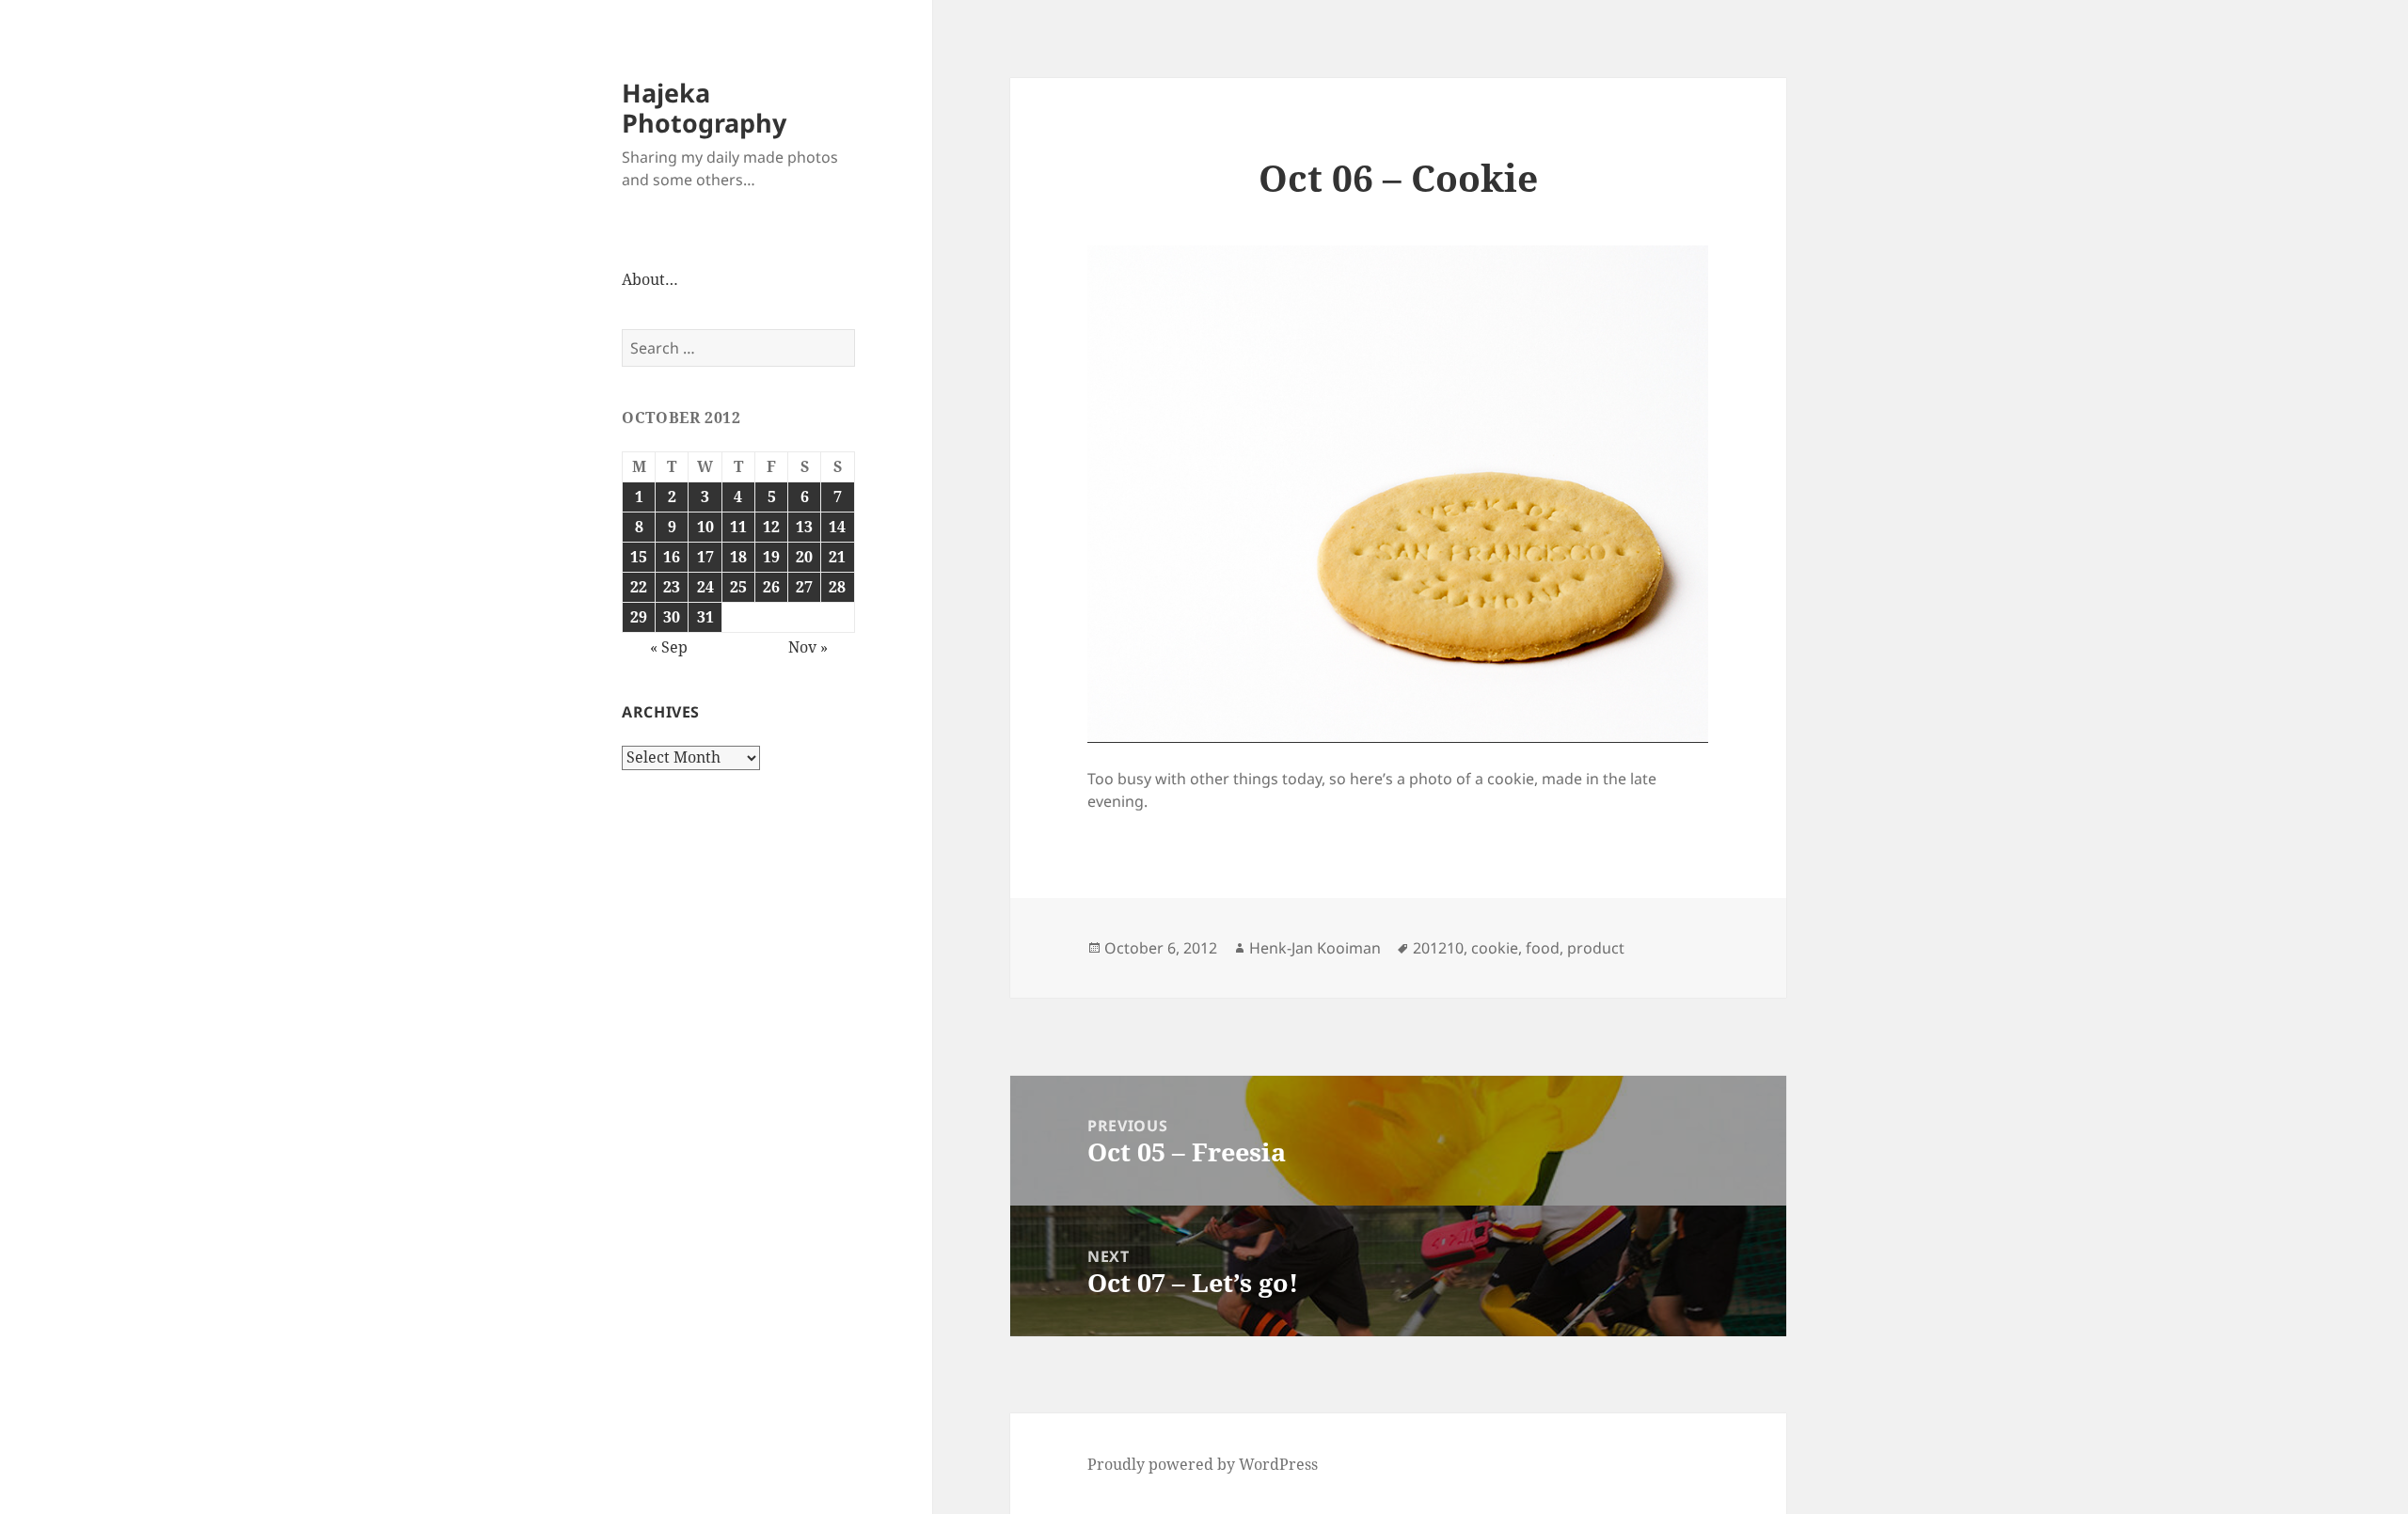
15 (639, 557)
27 (804, 587)
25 (738, 587)
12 (771, 527)
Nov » (808, 647)
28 (837, 587)
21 (837, 557)
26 (771, 587)
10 (705, 527)
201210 (1438, 948)
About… (650, 279)
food (1543, 948)
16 (672, 557)
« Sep (669, 647)
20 (804, 557)
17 (705, 557)
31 (705, 617)
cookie (1495, 948)
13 (804, 527)
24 (705, 587)
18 (738, 557)
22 (639, 587)
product (1596, 948)
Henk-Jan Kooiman (1315, 948)
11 (738, 527)
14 (837, 527)
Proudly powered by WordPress (1203, 1464)
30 (672, 617)
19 (771, 557)
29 (639, 617)
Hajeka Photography (704, 108)
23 (672, 587)
